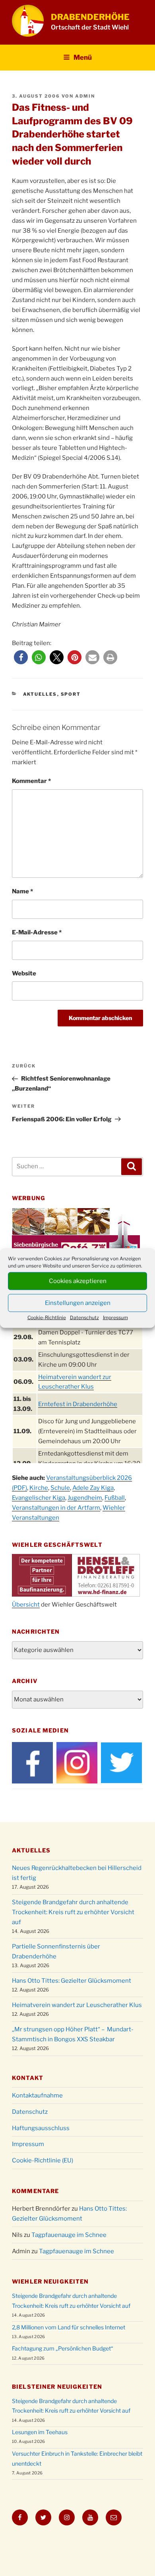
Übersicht (26, 1605)
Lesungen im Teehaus (40, 2432)
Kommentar (31, 781)
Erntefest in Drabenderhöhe (78, 1404)
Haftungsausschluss (41, 2128)
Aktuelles (40, 694)
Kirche (39, 1488)
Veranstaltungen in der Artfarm (56, 1508)
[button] (21, 657)
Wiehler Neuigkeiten (50, 2281)
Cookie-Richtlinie (47, 1317)
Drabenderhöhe (90, 17)
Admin (85, 96)
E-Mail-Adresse (37, 932)
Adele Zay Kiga (93, 1488)
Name (22, 891)
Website (24, 973)
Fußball (115, 1498)
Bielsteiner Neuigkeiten (57, 2387)
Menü (83, 57)
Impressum (115, 1317)
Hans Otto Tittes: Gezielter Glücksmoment (72, 1981)
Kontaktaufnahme (37, 2095)
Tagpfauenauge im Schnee (69, 2235)
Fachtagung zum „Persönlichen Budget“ (63, 2348)
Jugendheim (85, 1498)
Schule (60, 1488)
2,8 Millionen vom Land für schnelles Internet (69, 2327)
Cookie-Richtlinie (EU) (43, 2160)
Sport (71, 694)
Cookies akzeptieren (78, 1281)
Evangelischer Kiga (39, 1498)
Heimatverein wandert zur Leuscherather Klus (77, 2005)
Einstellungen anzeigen (78, 1303)
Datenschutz (84, 1317)
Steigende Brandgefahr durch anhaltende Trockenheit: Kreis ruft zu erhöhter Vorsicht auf (73, 1912)
